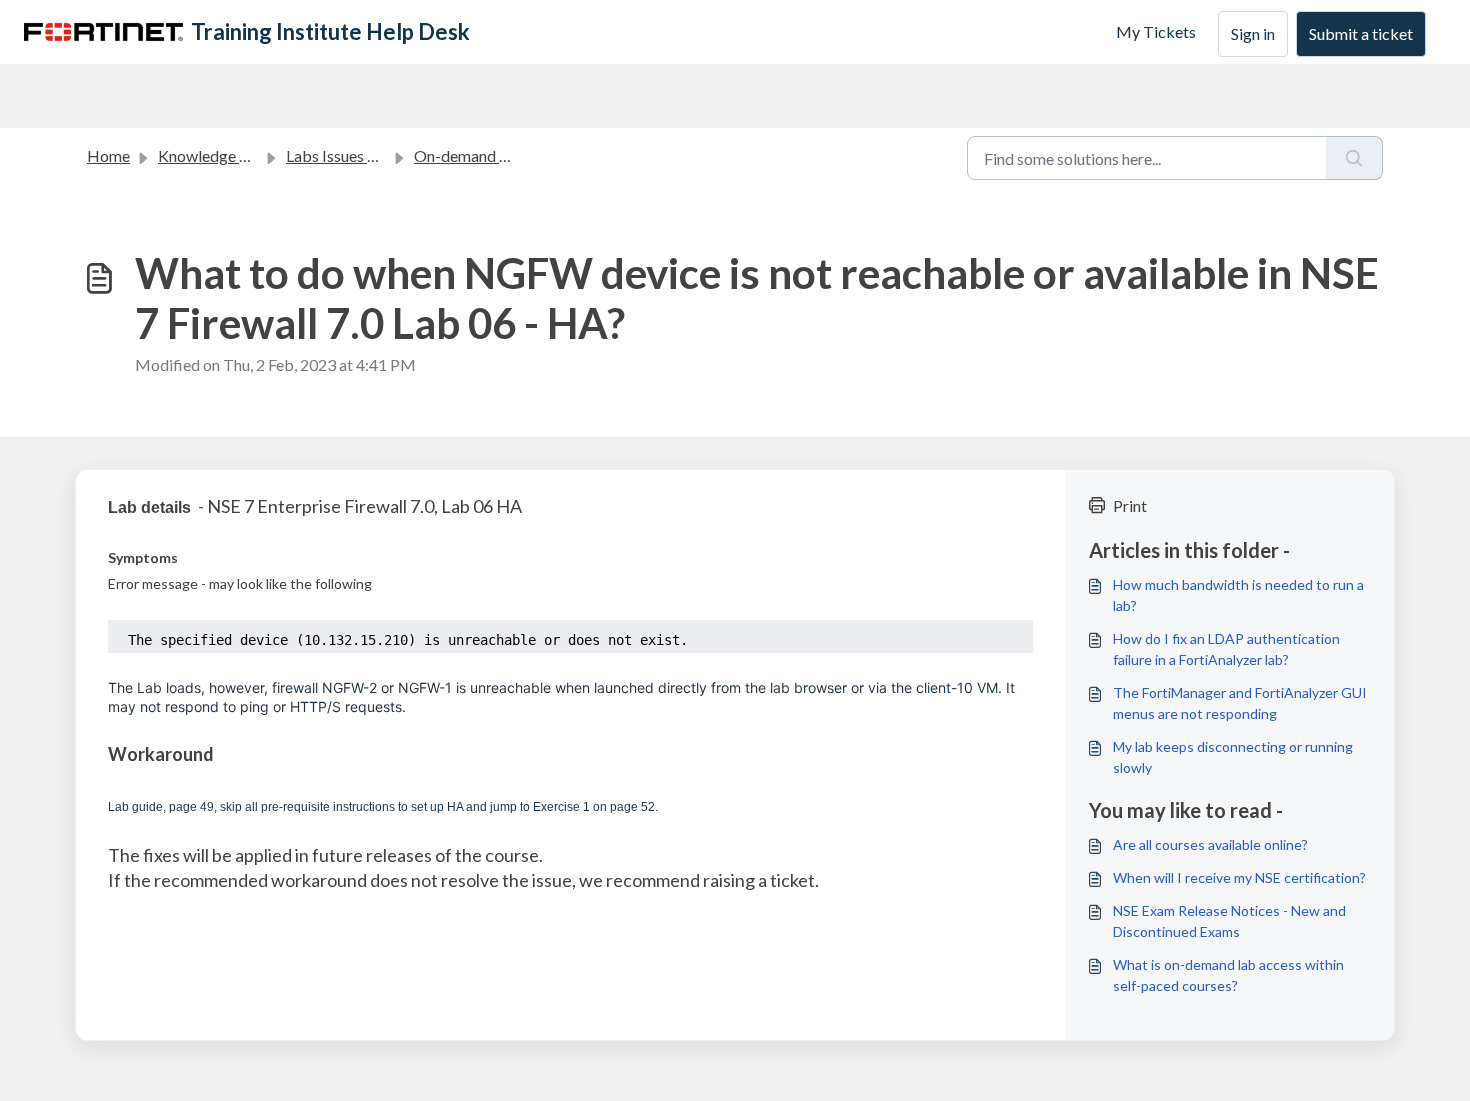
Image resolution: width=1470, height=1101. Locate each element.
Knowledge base (215, 155)
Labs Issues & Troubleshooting (391, 155)
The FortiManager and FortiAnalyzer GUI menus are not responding (1240, 703)
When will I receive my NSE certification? (1239, 877)
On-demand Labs (473, 155)
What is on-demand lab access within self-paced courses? (1228, 975)
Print (1130, 505)
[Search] (1354, 158)
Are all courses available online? (1210, 844)
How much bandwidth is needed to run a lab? (1238, 595)
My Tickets (1156, 31)
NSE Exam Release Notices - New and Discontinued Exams (1229, 921)
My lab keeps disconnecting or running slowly (1233, 757)
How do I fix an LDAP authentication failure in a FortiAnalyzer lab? (1226, 649)
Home (108, 155)
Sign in (1253, 33)
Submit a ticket (1361, 33)
